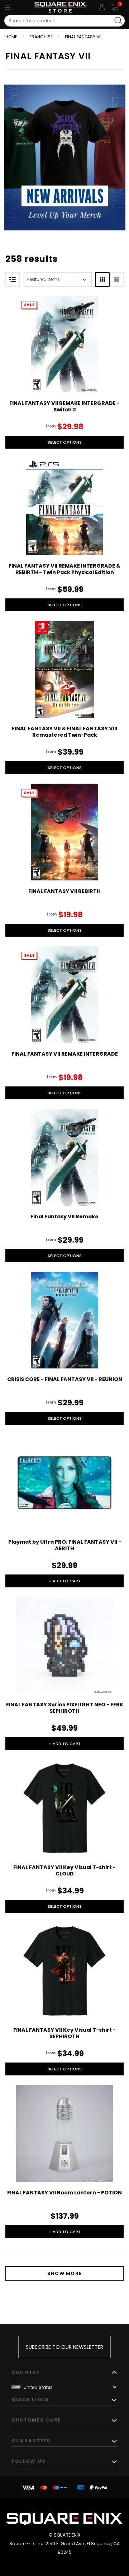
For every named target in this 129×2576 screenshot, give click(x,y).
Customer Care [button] (36, 2420)
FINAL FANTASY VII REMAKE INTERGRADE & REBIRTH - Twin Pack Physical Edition (64, 569)
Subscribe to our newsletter (64, 2347)
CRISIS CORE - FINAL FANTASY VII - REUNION (65, 1379)
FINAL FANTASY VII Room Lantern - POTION (64, 2193)
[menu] (8, 7)
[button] (102, 279)
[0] (115, 7)
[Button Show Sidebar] (13, 279)
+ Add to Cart (65, 1581)
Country (26, 2372)
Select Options (65, 442)
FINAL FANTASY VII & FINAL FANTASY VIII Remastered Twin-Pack (64, 732)
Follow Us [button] (28, 2461)
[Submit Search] (118, 21)
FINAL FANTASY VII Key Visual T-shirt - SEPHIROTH (64, 2033)
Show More (65, 2273)
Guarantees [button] (31, 2441)
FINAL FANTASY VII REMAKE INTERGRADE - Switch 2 (64, 406)
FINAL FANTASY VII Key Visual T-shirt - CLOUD (64, 1870)
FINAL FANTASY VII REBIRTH (64, 891)
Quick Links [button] (30, 2400)
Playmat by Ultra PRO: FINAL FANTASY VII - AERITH (65, 1545)
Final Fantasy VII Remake (64, 1217)
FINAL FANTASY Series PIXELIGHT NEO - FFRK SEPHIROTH (65, 1708)
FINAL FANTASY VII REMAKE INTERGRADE (65, 1054)
